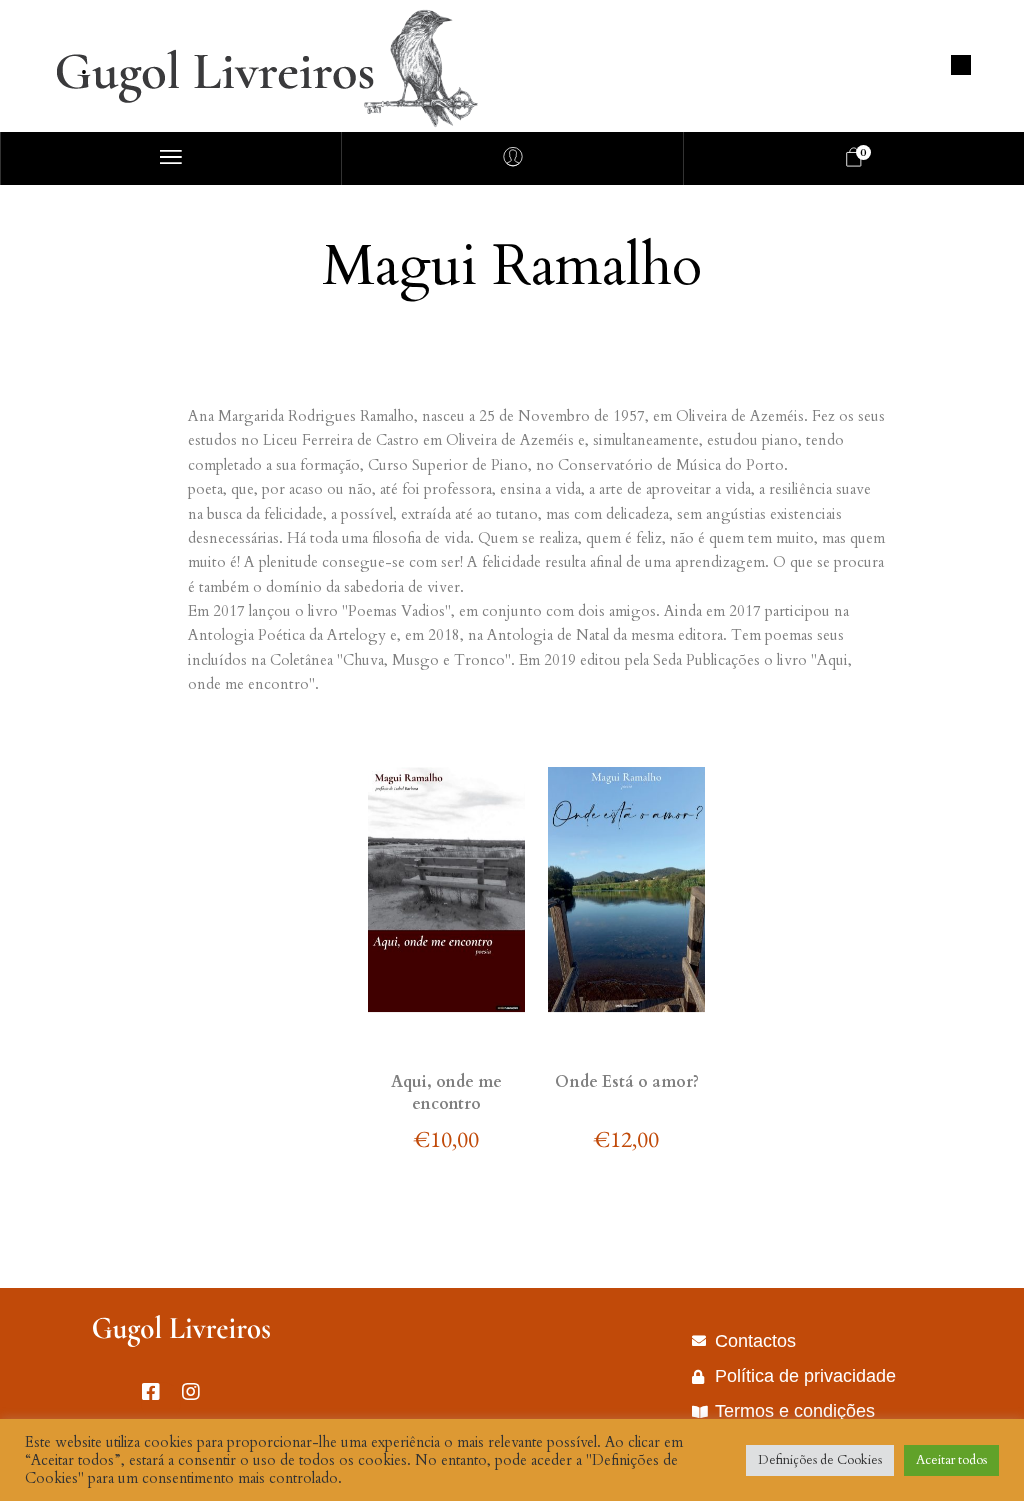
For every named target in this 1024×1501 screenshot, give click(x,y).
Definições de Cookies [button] (820, 1460)
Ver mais (446, 1020)
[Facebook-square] (161, 1402)
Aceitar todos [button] (951, 1460)
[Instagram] (201, 1402)
